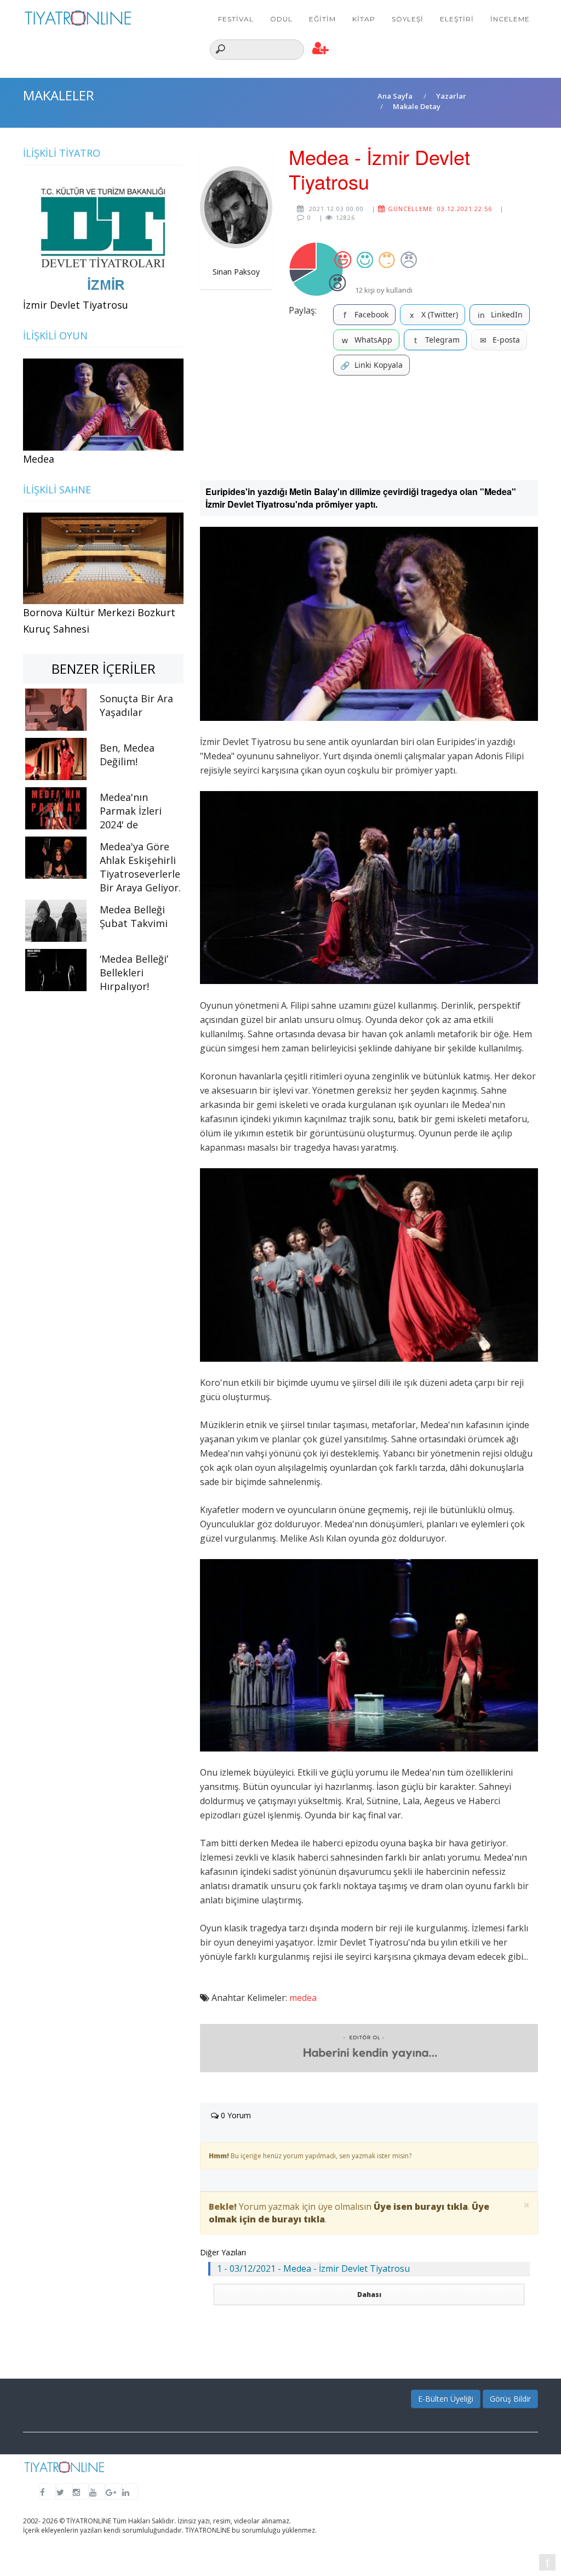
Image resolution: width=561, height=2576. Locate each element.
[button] (321, 49)
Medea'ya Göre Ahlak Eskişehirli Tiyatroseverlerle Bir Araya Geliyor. (140, 867)
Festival (236, 19)
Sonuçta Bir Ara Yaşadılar (136, 705)
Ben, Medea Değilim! (127, 755)
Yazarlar (451, 96)
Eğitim (322, 19)
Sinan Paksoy (236, 272)
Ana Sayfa (395, 96)
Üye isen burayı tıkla (421, 2207)
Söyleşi (408, 19)
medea (303, 1998)
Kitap (364, 19)
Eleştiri (457, 19)
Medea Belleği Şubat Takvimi (134, 916)
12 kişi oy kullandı (384, 290)
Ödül (281, 19)
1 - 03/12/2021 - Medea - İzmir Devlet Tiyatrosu (313, 2268)
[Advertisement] (369, 428)
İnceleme (510, 19)
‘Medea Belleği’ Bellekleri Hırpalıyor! (134, 973)
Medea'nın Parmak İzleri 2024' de (131, 811)
